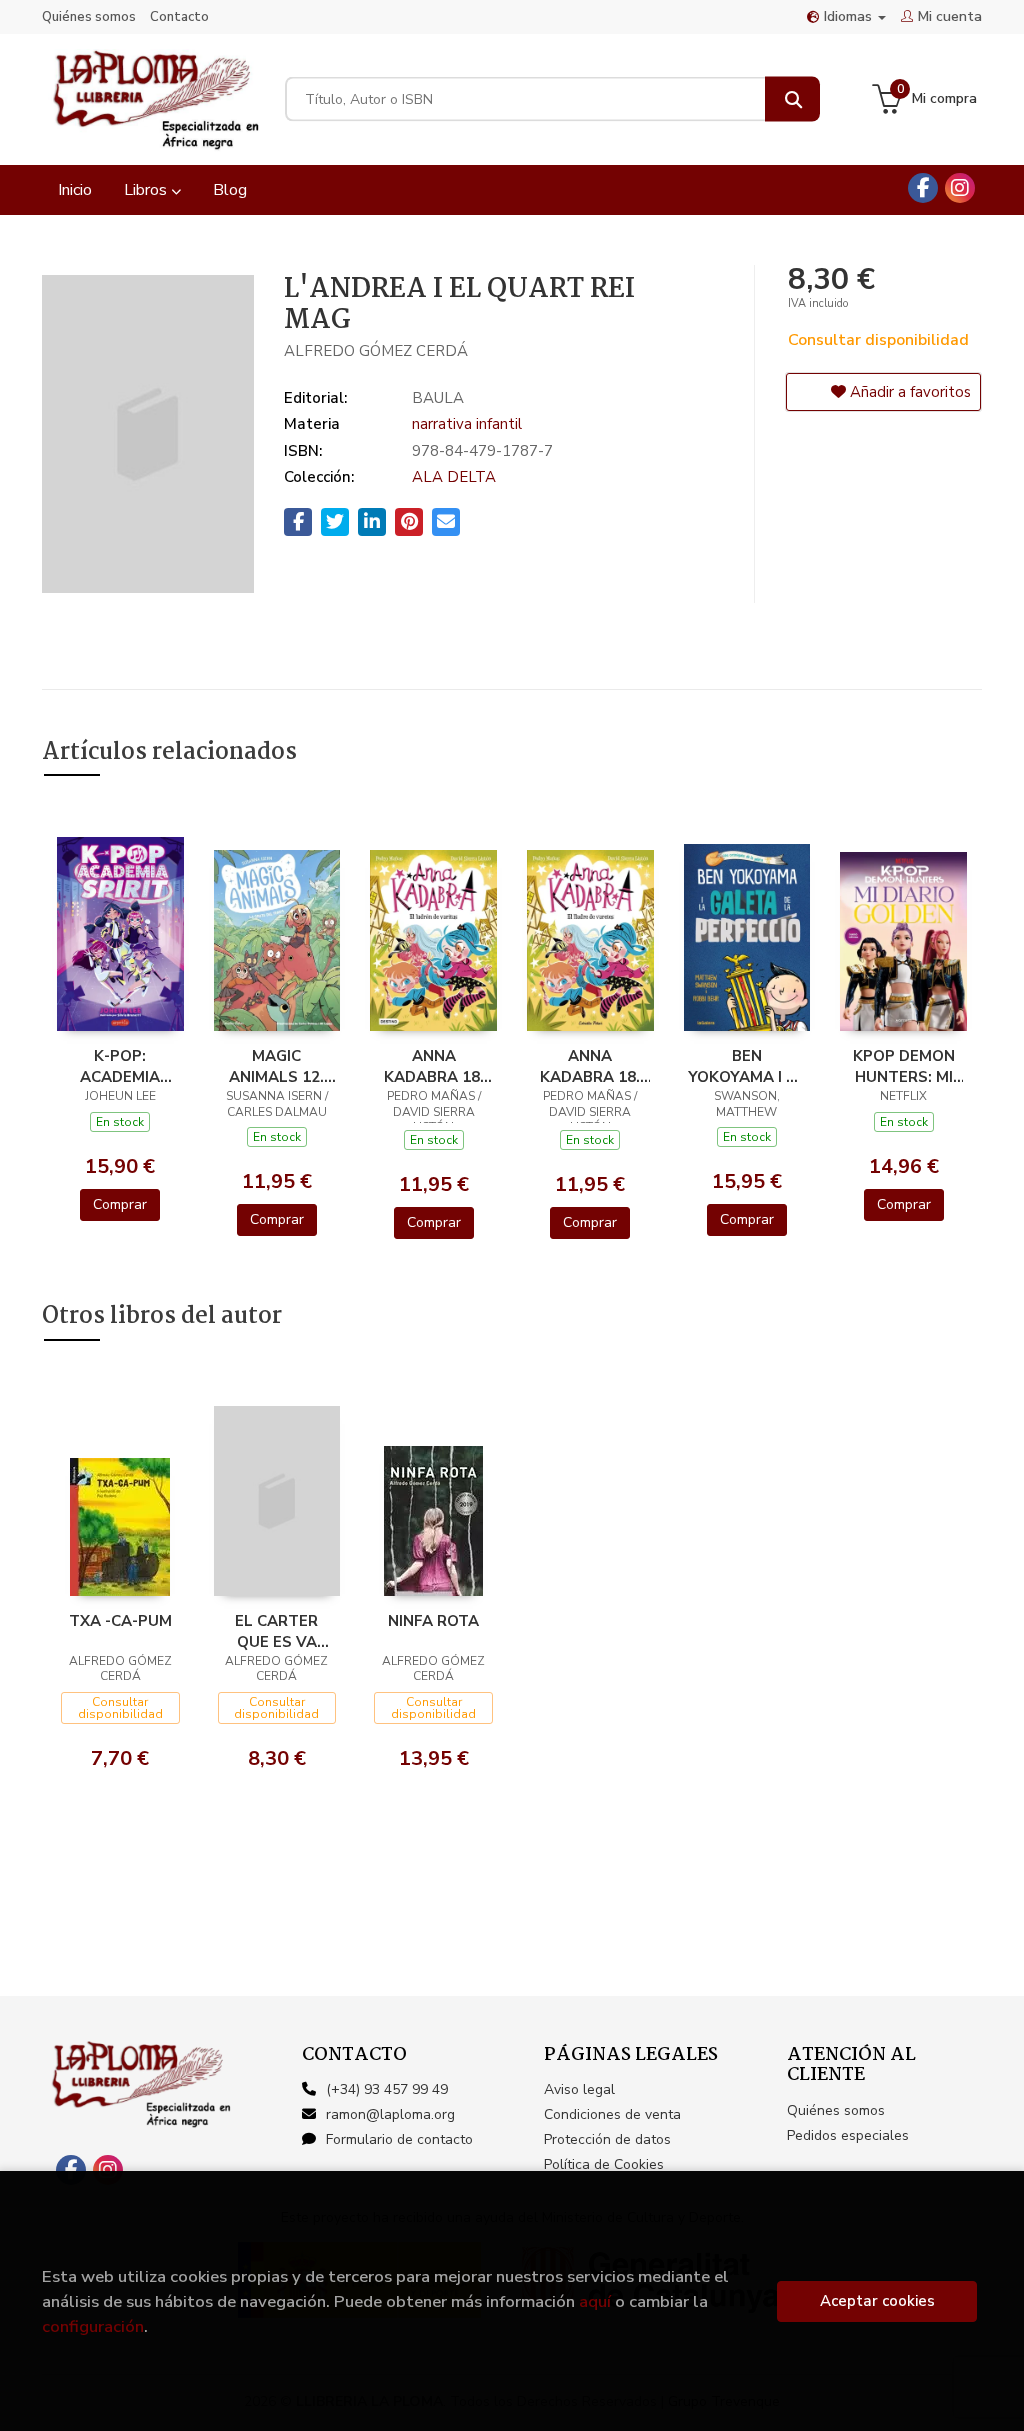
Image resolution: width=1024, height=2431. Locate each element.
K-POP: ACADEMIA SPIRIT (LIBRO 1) (120, 1066)
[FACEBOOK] (923, 188)
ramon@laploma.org (390, 2114)
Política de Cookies (604, 2164)
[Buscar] (792, 99)
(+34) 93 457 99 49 (387, 2089)
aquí (595, 2301)
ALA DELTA (454, 477)
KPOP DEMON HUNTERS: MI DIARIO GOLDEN (904, 1066)
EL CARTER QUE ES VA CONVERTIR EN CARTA (277, 1631)
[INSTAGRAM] (960, 188)
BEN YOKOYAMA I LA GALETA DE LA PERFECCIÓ (747, 1066)
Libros (147, 190)
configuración (93, 2326)
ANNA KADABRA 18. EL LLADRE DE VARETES (590, 1066)
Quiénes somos (89, 17)
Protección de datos (607, 2139)
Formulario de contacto (399, 2139)
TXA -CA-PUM (120, 1621)
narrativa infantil (467, 424)
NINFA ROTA (433, 1621)
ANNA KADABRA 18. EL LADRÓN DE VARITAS (434, 1066)
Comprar (120, 1204)
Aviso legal (579, 2089)
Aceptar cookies (877, 2301)
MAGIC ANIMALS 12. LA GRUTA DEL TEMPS (277, 1066)
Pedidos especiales (848, 2135)
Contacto (179, 17)
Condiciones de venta (612, 2114)
